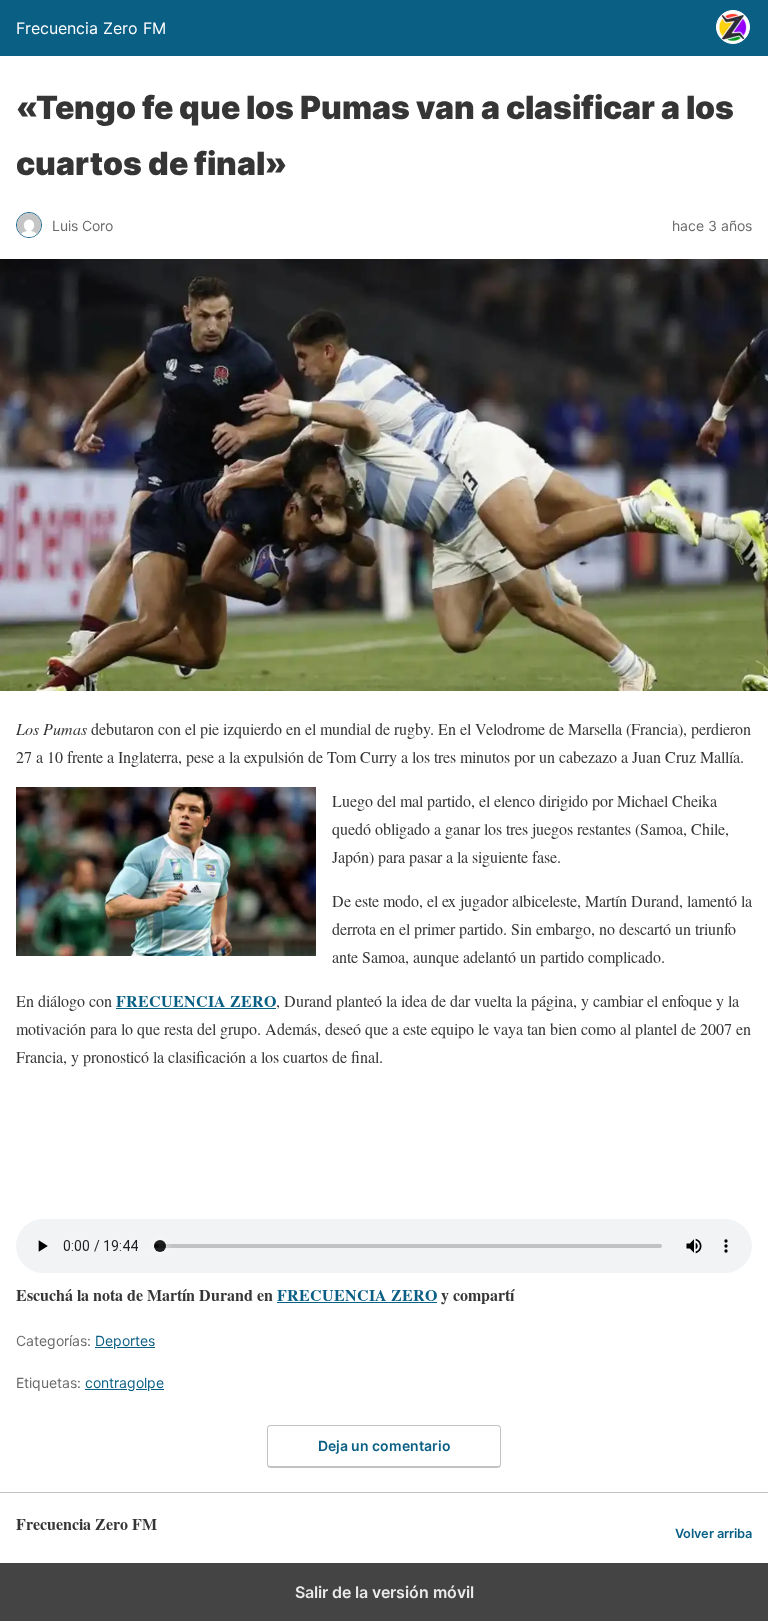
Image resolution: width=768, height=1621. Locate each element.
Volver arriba (713, 1533)
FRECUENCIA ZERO (357, 1294)
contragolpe (124, 1382)
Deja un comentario (384, 1445)
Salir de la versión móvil (384, 1592)
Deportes (125, 1340)
